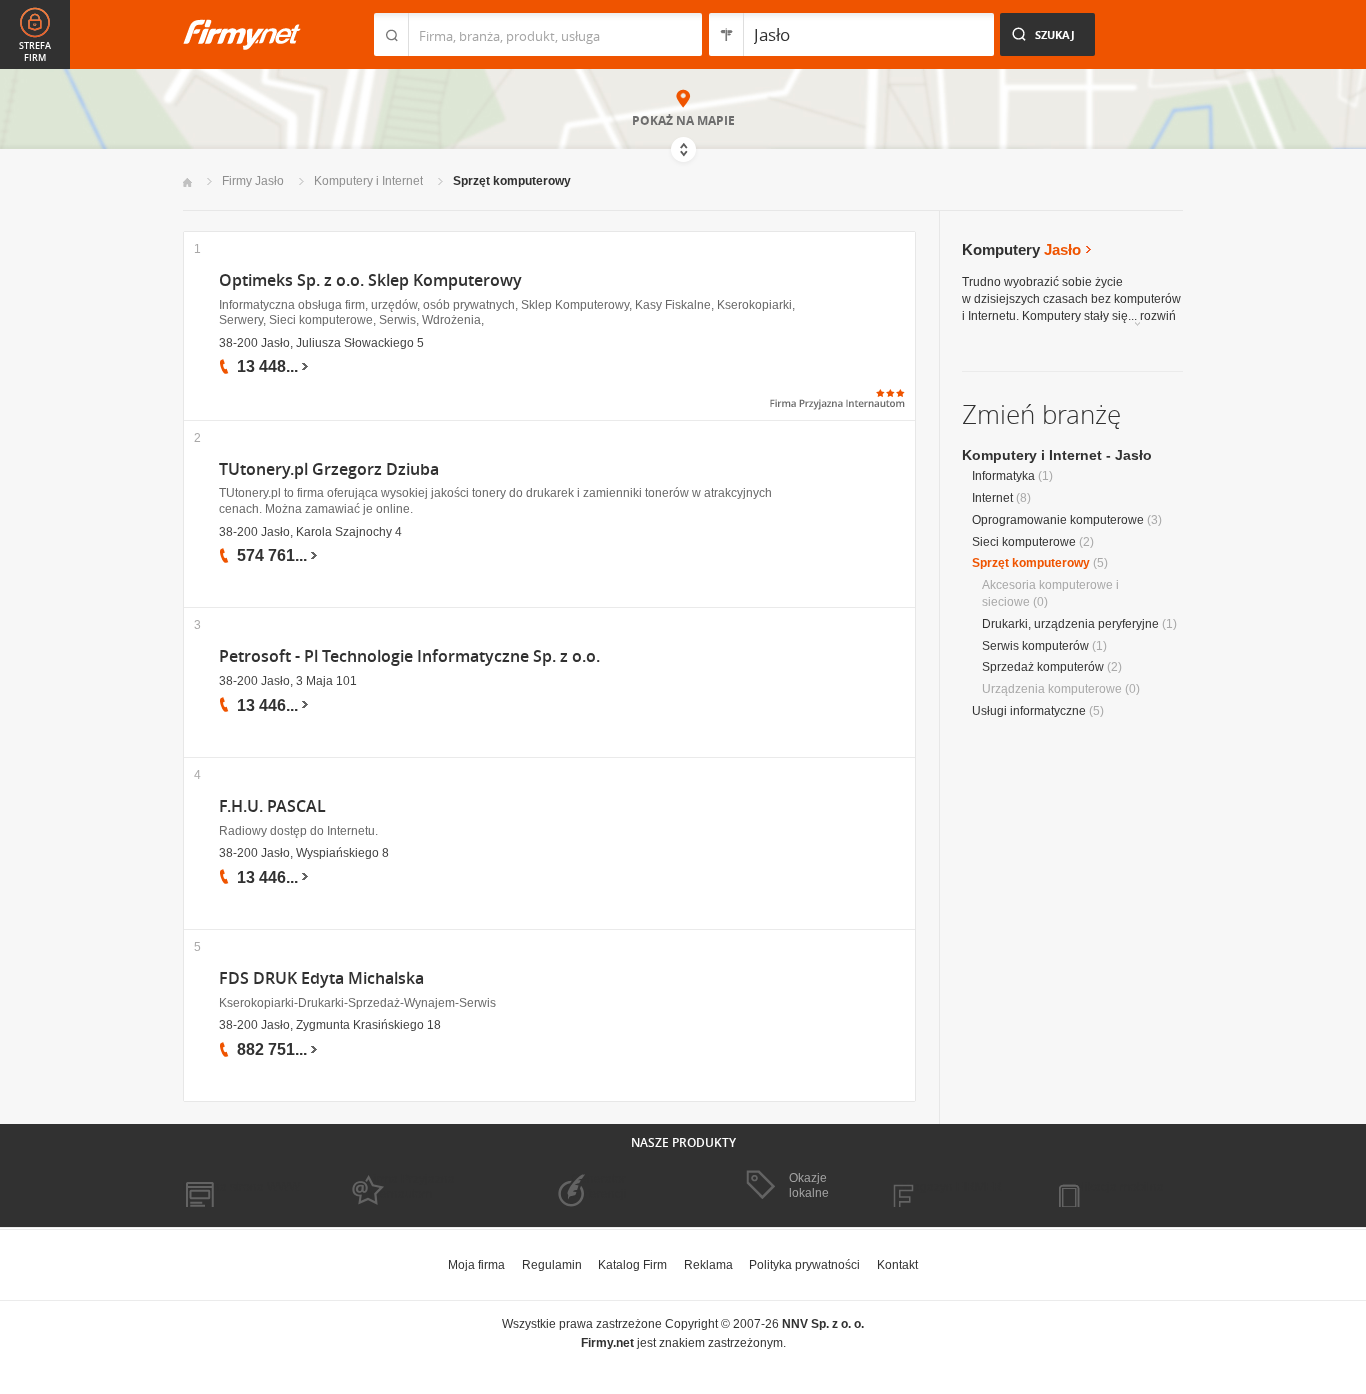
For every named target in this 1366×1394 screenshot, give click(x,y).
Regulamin (552, 1265)
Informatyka (1003, 476)
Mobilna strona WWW (241, 1187)
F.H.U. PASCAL (272, 806)
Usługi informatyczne (1029, 711)
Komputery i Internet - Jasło (1057, 455)
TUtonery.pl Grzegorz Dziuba (329, 469)
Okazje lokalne (809, 1185)
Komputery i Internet (368, 181)
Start (187, 182)
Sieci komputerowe (1024, 542)
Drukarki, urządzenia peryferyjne (1070, 624)
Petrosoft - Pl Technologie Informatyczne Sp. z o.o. (409, 656)
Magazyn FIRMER (952, 1187)
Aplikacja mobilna (1115, 1187)
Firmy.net (242, 34)
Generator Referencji (599, 1186)
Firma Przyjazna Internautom (411, 1186)
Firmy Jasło (253, 181)
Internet (992, 498)
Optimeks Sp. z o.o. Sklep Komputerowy (370, 280)
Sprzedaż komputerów (1043, 667)
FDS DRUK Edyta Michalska (321, 978)
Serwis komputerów (1035, 646)
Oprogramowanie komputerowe (1058, 520)
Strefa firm (35, 52)
